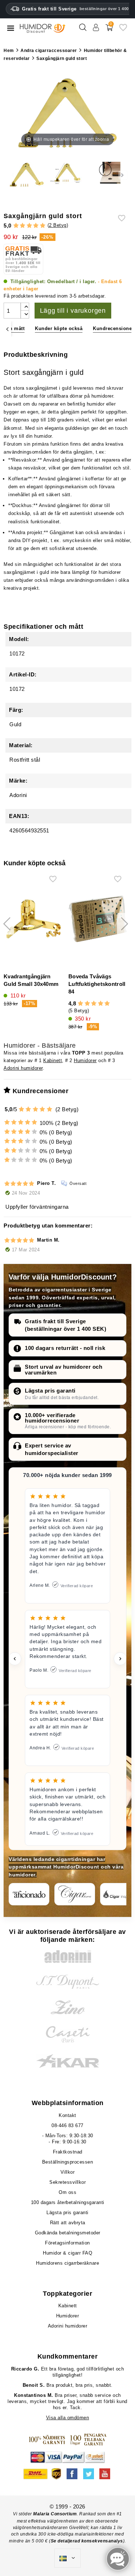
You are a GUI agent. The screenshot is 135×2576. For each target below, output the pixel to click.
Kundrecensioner (113, 328)
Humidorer (85, 1060)
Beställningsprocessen (68, 2162)
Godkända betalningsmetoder (68, 2233)
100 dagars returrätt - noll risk (65, 1348)
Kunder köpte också (59, 328)
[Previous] (7, 329)
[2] (22, 226)
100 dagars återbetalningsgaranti (68, 2202)
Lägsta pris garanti (50, 1391)
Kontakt (67, 2115)
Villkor (68, 2172)
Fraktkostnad (68, 2152)
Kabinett (53, 1060)
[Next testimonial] (120, 1659)
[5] (43, 226)
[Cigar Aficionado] (29, 1894)
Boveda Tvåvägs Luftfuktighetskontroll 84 (97, 984)
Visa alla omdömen (68, 2418)
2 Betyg (58, 225)
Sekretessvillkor (67, 2182)
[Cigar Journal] (75, 1894)
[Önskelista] (123, 30)
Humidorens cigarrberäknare (67, 2263)
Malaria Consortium (55, 2514)
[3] (29, 226)
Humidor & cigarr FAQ (67, 2253)
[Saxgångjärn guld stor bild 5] (27, 175)
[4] (36, 226)
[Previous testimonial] (15, 1659)
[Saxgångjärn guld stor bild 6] (67, 175)
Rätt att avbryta (68, 2223)
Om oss (67, 2192)
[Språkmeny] (67, 2558)
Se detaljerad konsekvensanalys (87, 2541)
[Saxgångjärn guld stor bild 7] (108, 175)
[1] (16, 226)
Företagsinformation (67, 2243)
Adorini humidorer (23, 1068)
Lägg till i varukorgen (73, 311)
